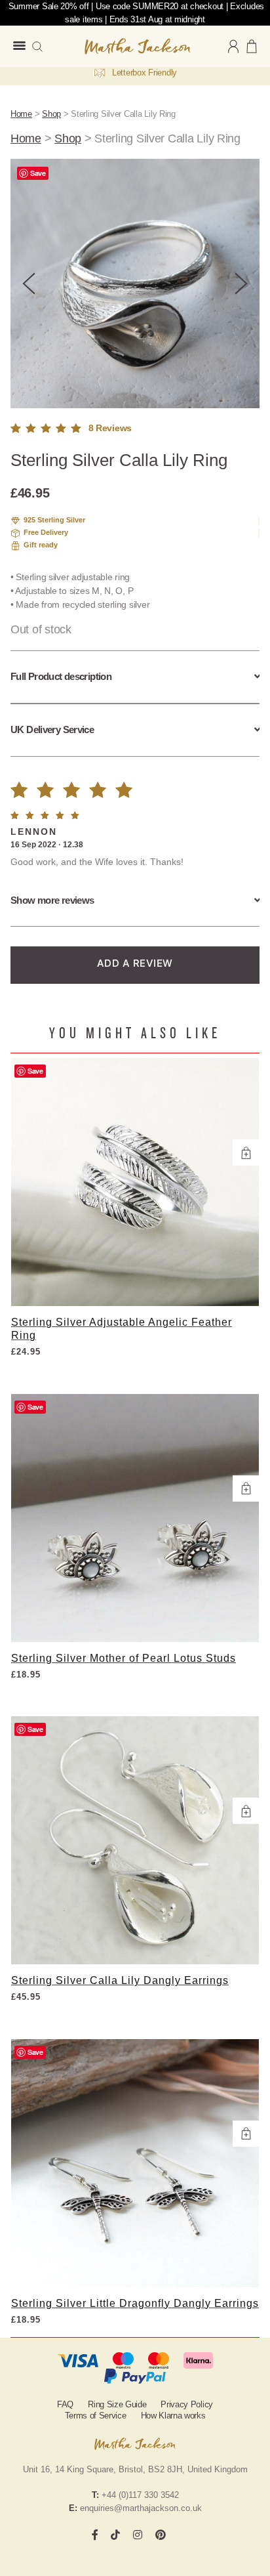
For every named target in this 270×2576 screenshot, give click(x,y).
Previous (29, 284)
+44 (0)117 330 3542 (140, 2495)
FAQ (65, 2404)
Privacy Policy (187, 2404)
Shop (51, 114)
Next (241, 284)
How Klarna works (173, 2416)
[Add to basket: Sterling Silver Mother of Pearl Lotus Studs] (246, 1489)
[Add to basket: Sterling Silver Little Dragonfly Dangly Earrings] (246, 2134)
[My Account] (233, 46)
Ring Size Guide (117, 2404)
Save (38, 173)
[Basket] (252, 46)
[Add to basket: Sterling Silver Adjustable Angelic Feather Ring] (246, 1152)
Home (21, 114)
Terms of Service (96, 2416)
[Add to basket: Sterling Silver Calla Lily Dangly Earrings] (246, 1811)
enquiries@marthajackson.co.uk (141, 2508)
